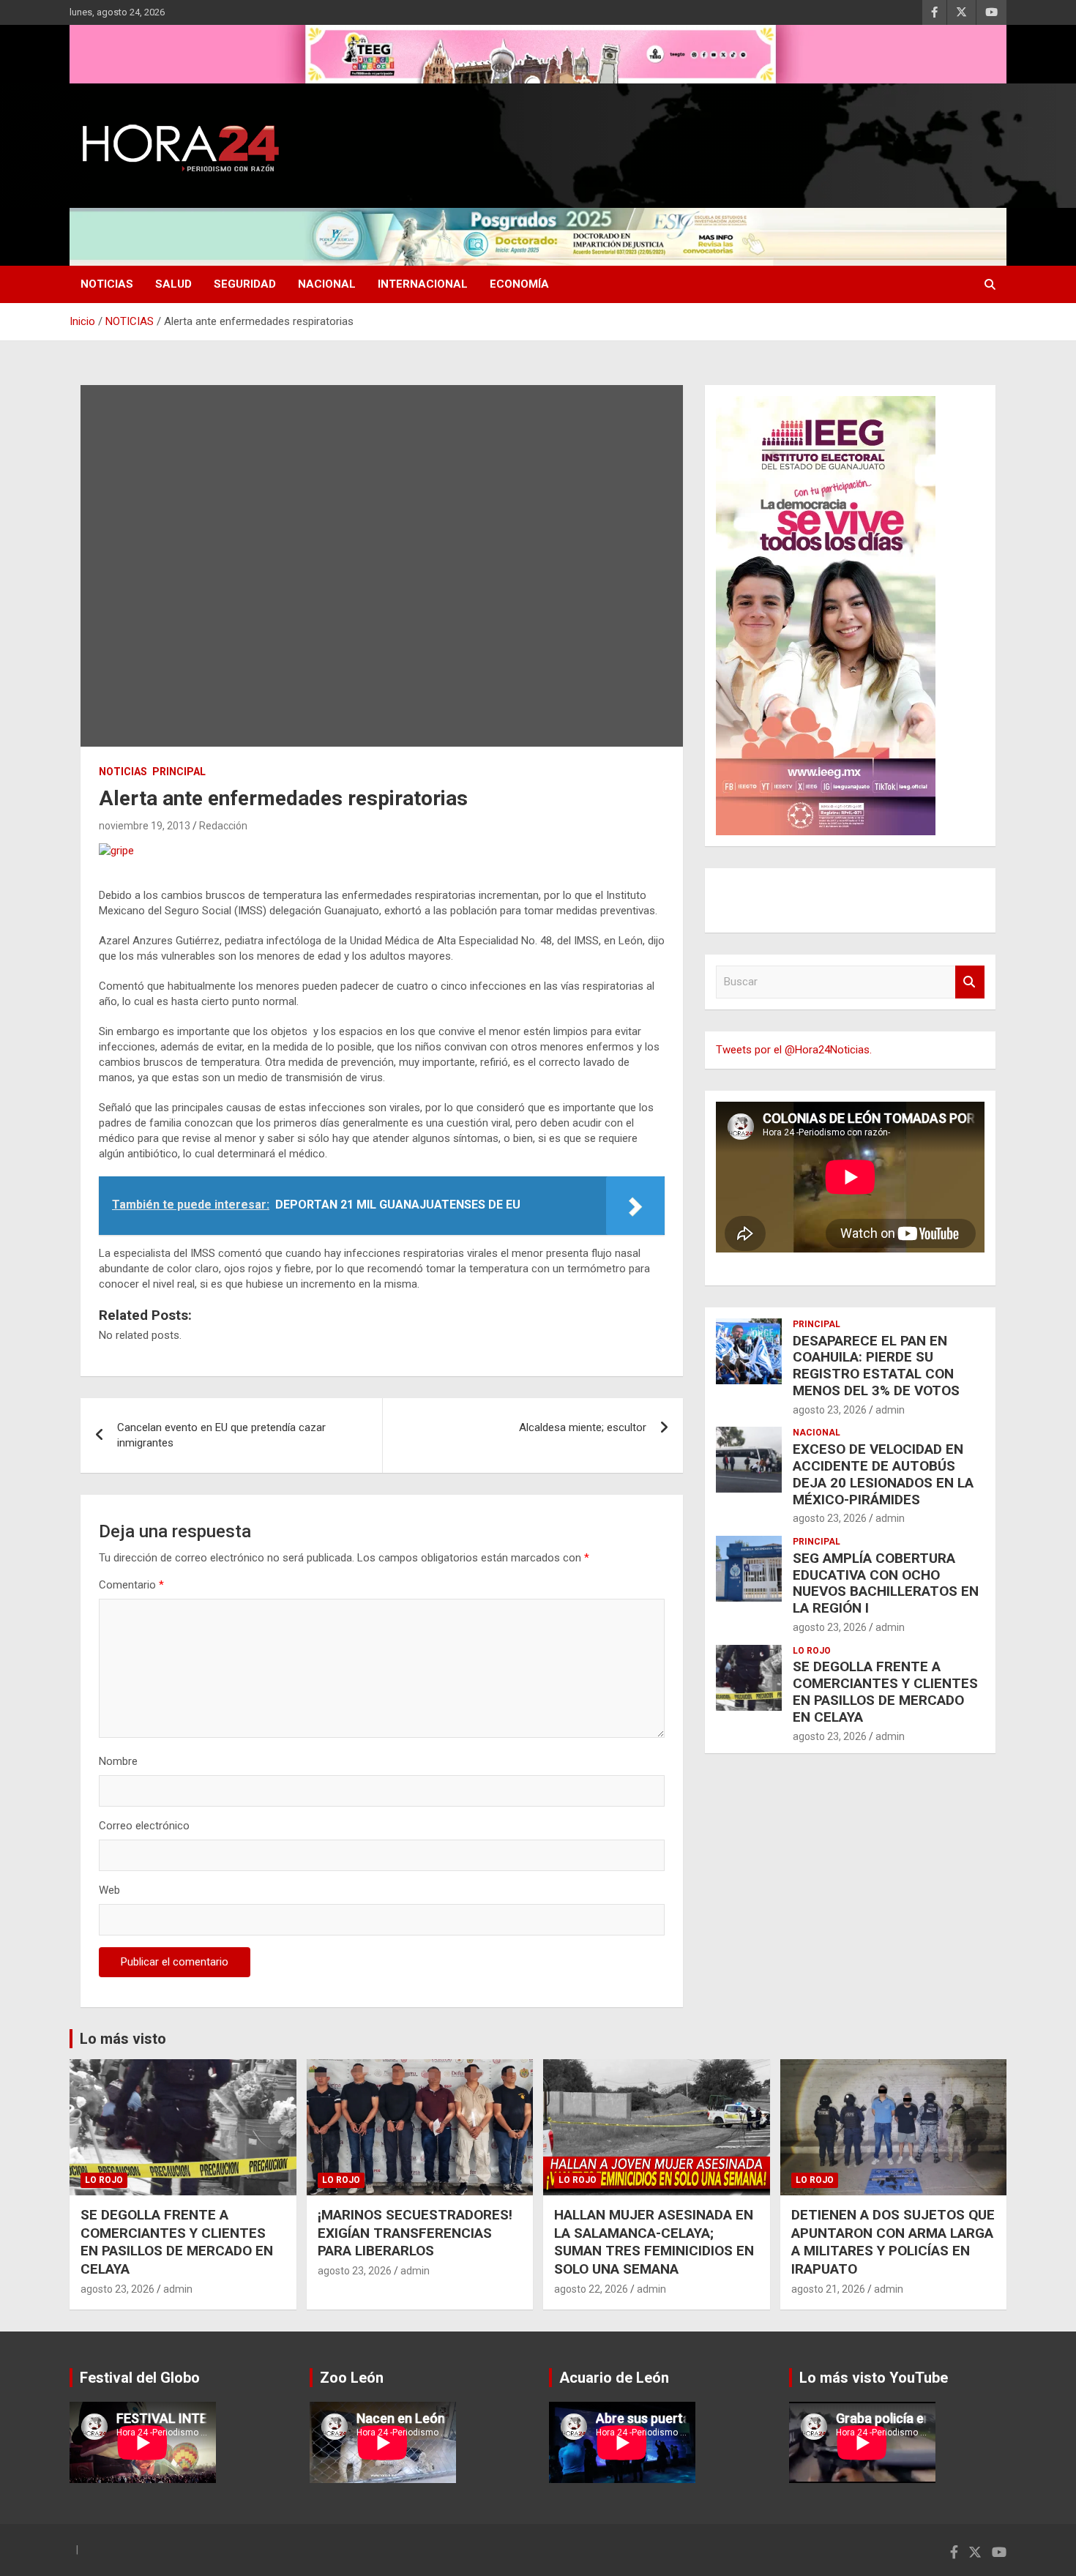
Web (109, 1890)
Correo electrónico (144, 1826)
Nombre (118, 1761)
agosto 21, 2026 (828, 2289)
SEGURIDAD (245, 284)
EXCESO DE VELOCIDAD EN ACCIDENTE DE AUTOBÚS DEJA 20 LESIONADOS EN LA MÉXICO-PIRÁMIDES (883, 1474)
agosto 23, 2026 (830, 1410)
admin (890, 1410)
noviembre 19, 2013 (145, 826)
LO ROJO (812, 1651)
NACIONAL (327, 284)
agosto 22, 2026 (591, 2289)
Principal (179, 772)
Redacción (223, 826)
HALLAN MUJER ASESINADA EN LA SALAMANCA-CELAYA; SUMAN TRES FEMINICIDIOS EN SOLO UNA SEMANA (654, 2242)
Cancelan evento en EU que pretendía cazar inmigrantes (221, 1435)
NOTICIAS (107, 284)
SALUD (173, 284)
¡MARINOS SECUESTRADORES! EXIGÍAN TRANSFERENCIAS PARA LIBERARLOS (415, 2233)
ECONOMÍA (519, 284)
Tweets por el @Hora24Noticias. (794, 1050)
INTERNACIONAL (423, 284)
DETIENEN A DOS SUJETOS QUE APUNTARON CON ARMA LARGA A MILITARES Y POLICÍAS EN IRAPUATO (893, 2242)
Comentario (131, 1585)
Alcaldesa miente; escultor (583, 1427)
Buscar (970, 982)
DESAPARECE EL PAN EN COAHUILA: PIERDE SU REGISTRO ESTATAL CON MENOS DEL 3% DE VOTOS (876, 1366)
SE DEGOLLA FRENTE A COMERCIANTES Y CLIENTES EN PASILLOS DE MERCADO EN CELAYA (885, 1691)
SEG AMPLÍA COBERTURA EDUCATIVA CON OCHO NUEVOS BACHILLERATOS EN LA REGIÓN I (886, 1583)
